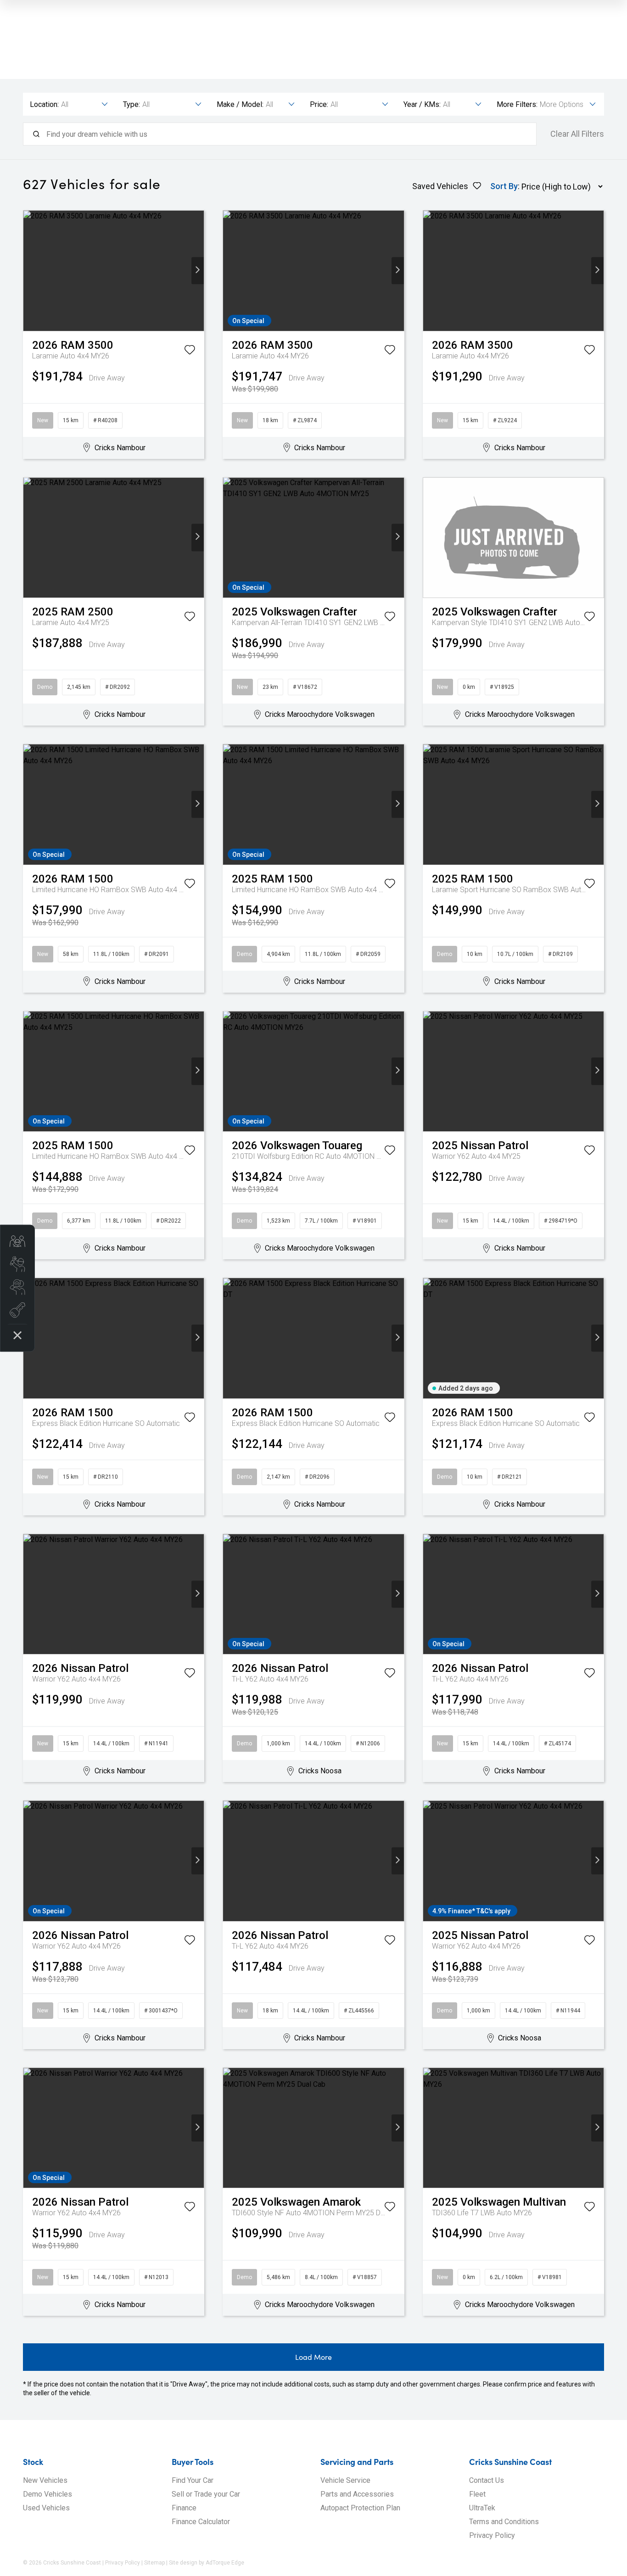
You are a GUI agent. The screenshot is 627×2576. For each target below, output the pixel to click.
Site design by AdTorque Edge (207, 2563)
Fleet (477, 2494)
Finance (184, 2508)
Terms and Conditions (504, 2522)
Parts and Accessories (357, 2494)
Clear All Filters (577, 134)
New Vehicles (45, 2480)
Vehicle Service (345, 2480)
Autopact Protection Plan (360, 2508)
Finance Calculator (201, 2522)
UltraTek (482, 2508)
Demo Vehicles (48, 2494)
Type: (132, 104)
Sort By (504, 186)
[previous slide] (30, 271)
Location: (44, 104)
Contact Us (487, 2480)
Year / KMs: (422, 104)
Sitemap (154, 2563)
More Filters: (517, 104)
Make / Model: (240, 104)
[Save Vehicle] (190, 352)
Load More (313, 2357)
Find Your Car (193, 2480)
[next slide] (198, 271)
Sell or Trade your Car (206, 2494)
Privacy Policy (492, 2535)
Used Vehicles (46, 2508)
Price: (319, 104)
